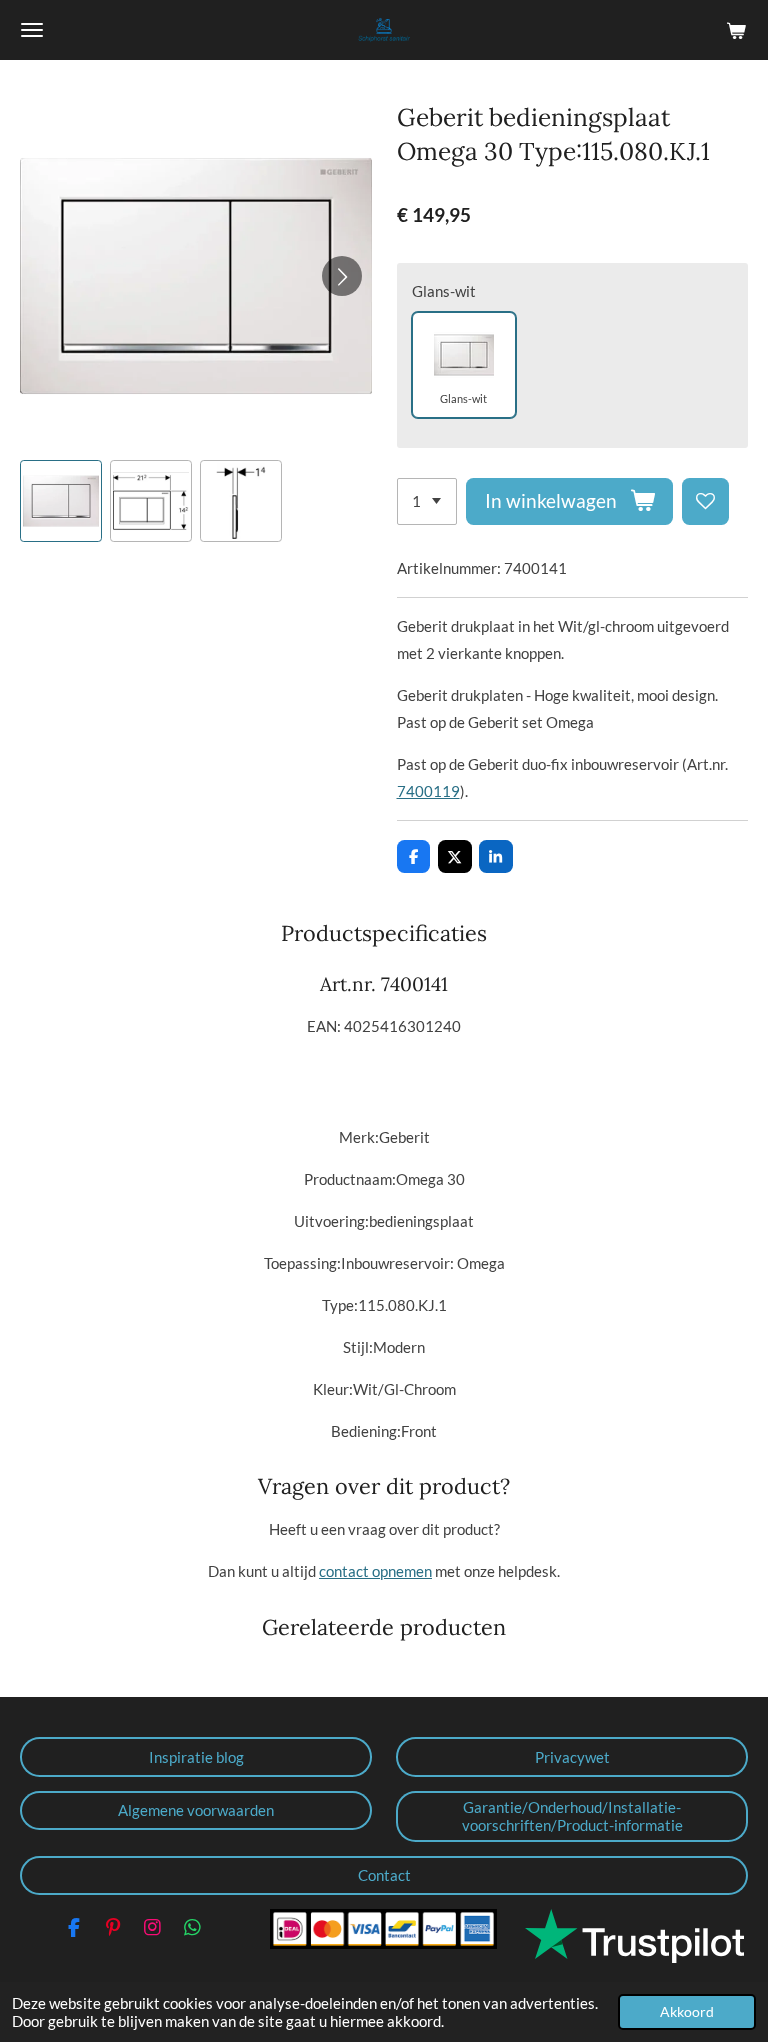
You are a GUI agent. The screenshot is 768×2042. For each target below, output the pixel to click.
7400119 (428, 791)
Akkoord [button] (687, 2012)
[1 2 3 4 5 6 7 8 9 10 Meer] (427, 501)
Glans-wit (444, 291)
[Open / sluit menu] (32, 30)
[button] (61, 501)
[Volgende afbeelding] (342, 276)
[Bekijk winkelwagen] (736, 30)
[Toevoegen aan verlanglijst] (705, 501)
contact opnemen (375, 1571)
